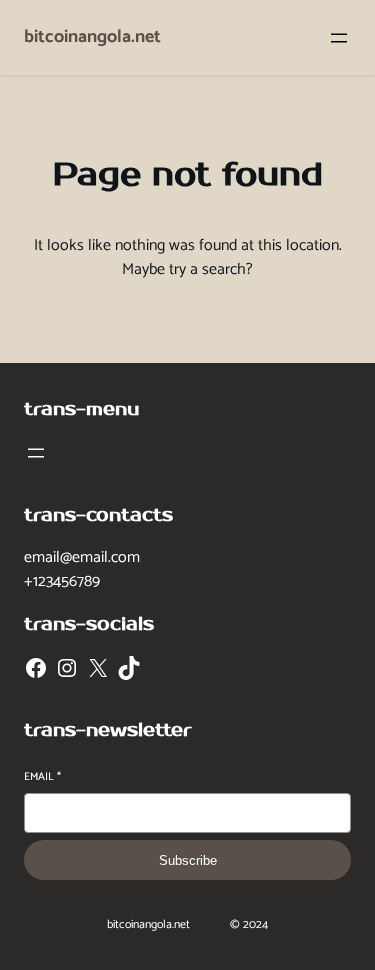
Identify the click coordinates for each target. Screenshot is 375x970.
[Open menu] (339, 38)
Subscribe (188, 860)
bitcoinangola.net (92, 37)
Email (42, 777)
